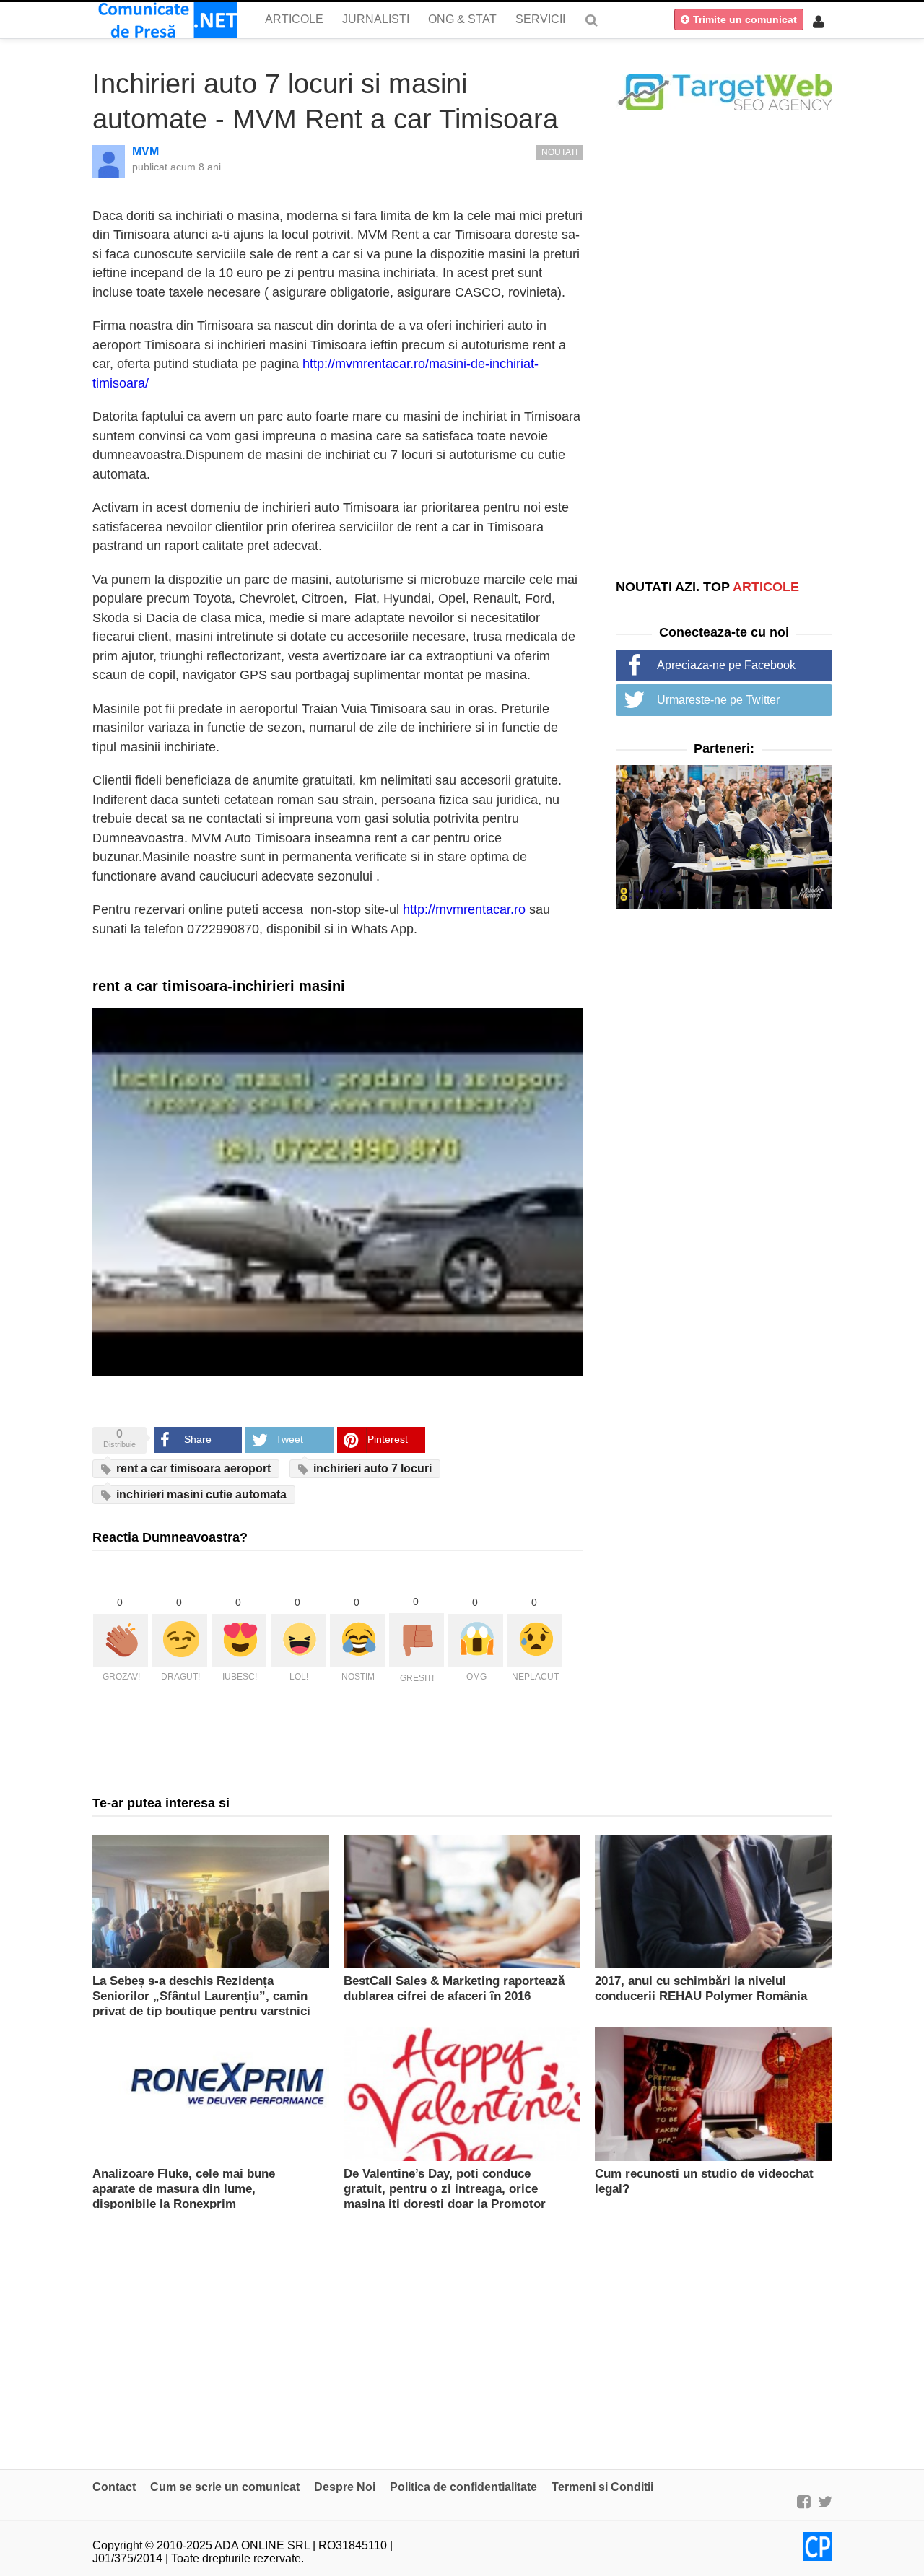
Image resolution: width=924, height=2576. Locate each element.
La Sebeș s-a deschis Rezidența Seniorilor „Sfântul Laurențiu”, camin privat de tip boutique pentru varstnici (201, 1996)
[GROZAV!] (121, 1641)
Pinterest (388, 1439)
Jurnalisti (376, 19)
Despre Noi (345, 2487)
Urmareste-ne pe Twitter (718, 700)
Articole (294, 19)
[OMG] (476, 1641)
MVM (145, 151)
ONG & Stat (462, 19)
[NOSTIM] (357, 1641)
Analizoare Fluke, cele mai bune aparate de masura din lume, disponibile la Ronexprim (184, 2189)
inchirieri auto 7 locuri (371, 1468)
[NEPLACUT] (535, 1641)
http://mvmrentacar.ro (464, 909)
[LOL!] (298, 1641)
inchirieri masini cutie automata (200, 1494)
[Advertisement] (724, 344)
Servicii (540, 19)
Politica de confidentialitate (463, 2487)
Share (198, 1439)
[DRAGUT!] (180, 1641)
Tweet (289, 1439)
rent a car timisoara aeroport (192, 1468)
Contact (114, 2487)
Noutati (559, 152)
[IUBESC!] (239, 1641)
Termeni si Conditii (602, 2487)
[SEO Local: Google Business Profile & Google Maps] (724, 91)
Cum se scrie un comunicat (225, 2487)
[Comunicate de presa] (165, 20)
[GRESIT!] (417, 1640)
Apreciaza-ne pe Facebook (726, 665)
